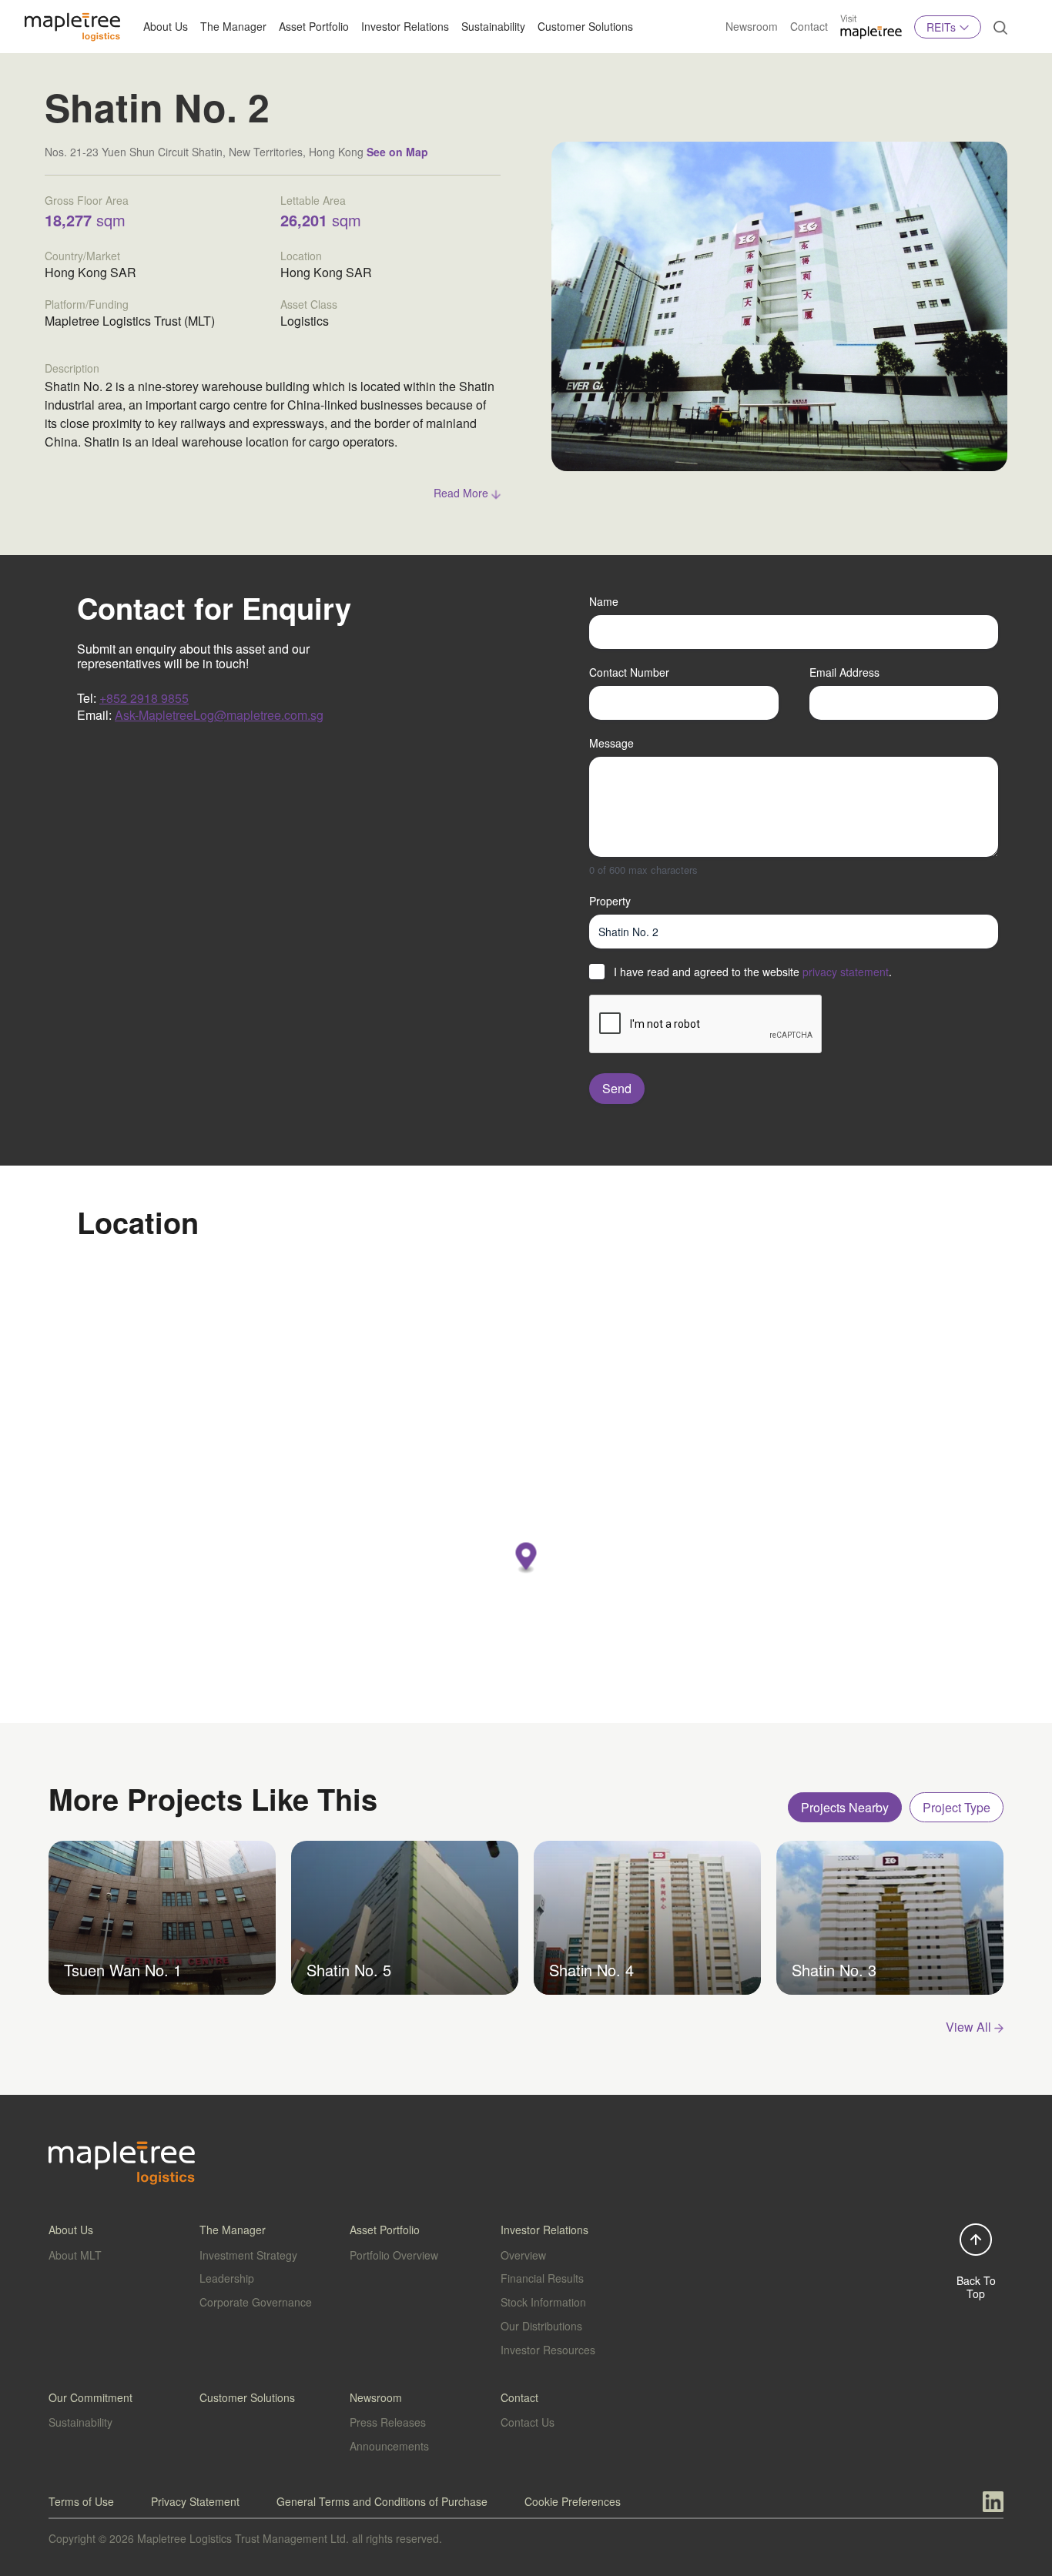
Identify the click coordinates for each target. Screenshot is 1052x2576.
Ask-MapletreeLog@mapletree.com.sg (219, 715)
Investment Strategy (248, 2255)
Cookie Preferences (573, 2501)
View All (970, 2027)
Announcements (389, 2446)
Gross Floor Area (87, 200)
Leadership (227, 2278)
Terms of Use (81, 2501)
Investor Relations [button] (405, 26)
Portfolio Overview (394, 2255)
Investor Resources (548, 2350)
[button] (526, 1559)
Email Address (844, 672)
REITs (941, 27)
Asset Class (309, 304)
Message (611, 743)
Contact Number (629, 672)
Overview (523, 2255)
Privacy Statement (195, 2501)
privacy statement (846, 972)
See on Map (397, 152)
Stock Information (543, 2302)
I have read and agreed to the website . (753, 972)
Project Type (957, 1807)
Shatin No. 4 (591, 1970)
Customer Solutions (585, 26)
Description (72, 368)
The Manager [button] (233, 26)
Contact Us (528, 2422)
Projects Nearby (845, 1807)
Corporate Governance (256, 2302)
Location (301, 256)
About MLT (75, 2255)
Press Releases (388, 2422)
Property (610, 901)
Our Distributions (541, 2326)
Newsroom (752, 26)
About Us (166, 26)
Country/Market (82, 256)
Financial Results (542, 2278)
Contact (809, 26)
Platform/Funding (87, 304)
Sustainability (493, 26)
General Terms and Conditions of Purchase (382, 2501)
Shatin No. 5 (349, 1970)
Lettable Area (313, 200)
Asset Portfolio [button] (314, 26)
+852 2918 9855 (144, 698)
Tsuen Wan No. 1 (123, 1970)
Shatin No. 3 (834, 1970)
